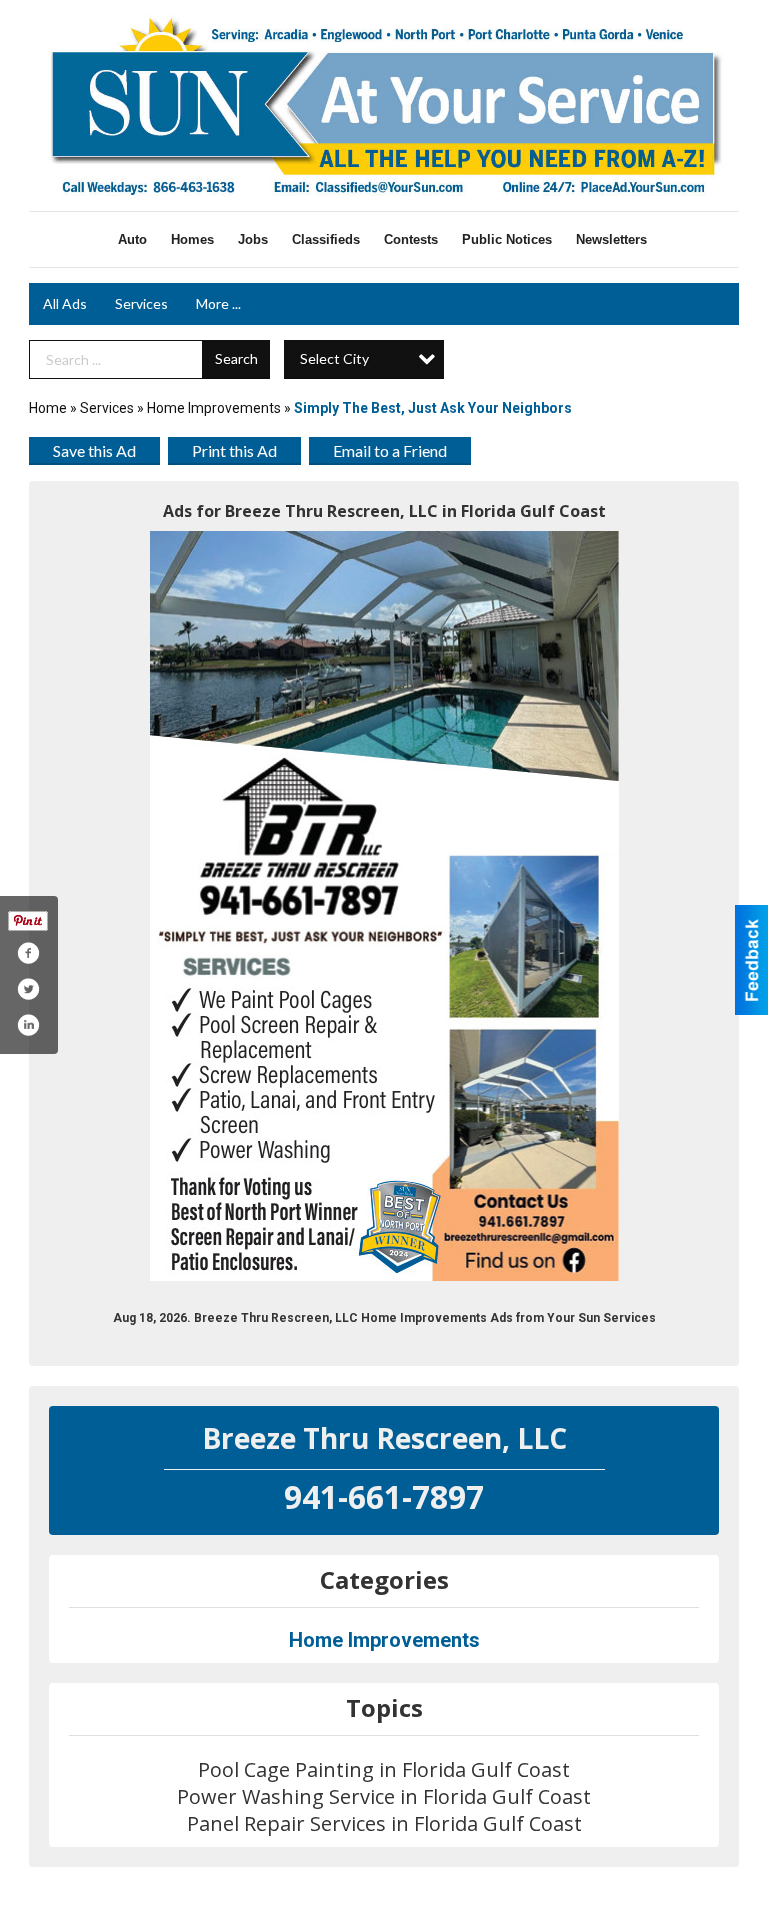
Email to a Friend (390, 450)
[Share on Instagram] (28, 1025)
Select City (334, 358)
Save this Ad (94, 450)
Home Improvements (214, 408)
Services (141, 303)
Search (236, 358)
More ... (218, 303)
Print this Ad (234, 450)
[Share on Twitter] (28, 989)
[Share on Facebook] (28, 953)
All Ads (65, 303)
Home (48, 408)
